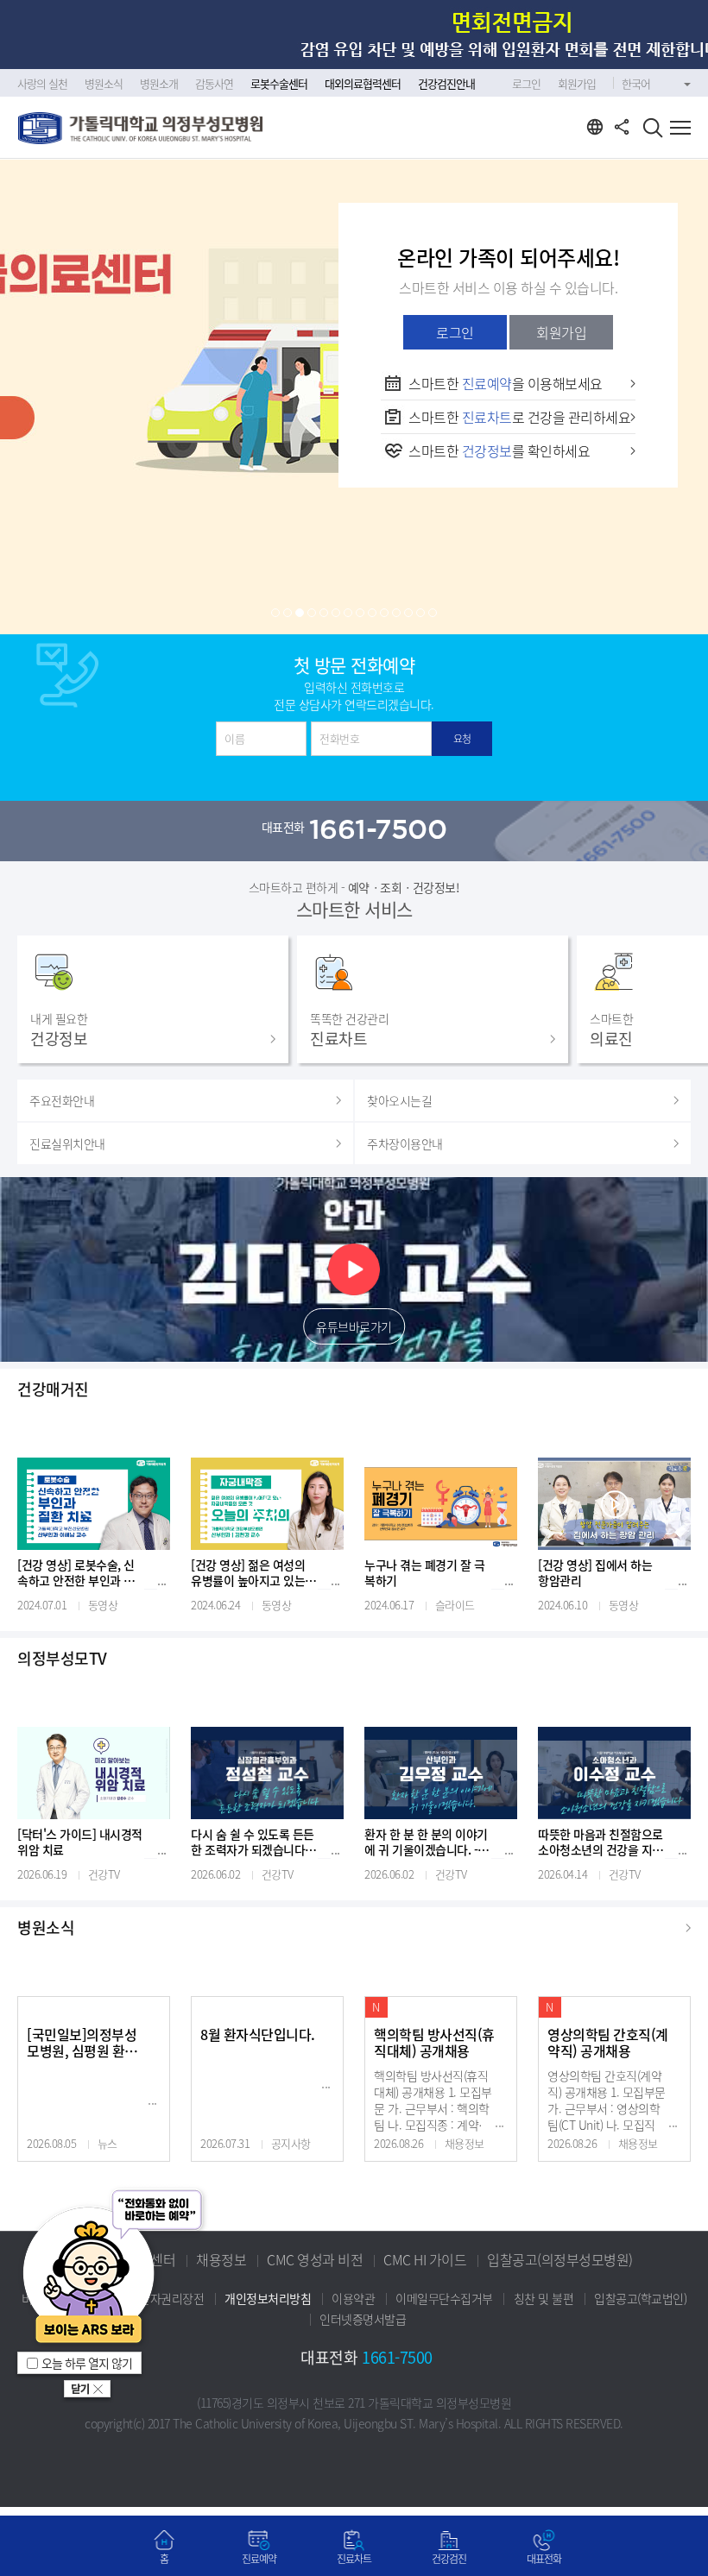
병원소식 (46, 1928)
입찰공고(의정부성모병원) (560, 2259)
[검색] (653, 130)
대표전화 (544, 2559)
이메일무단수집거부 (444, 2298)
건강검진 (449, 2559)
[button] (275, 613)
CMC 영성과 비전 (315, 2259)
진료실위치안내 (67, 1143)
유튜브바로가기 (354, 1326)
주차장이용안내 (405, 1143)
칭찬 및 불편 (544, 2298)
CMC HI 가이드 (425, 2259)
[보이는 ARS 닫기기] (87, 2391)
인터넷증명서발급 (363, 2319)
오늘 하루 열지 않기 (87, 2363)
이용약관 (353, 2298)
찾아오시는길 (399, 1100)
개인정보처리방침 (268, 2298)
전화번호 (339, 738)
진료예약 (259, 2559)
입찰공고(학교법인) (640, 2298)
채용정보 (221, 2259)
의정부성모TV (62, 1659)
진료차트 (354, 2559)
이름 (234, 738)
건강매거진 (53, 1389)
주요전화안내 (62, 1100)
